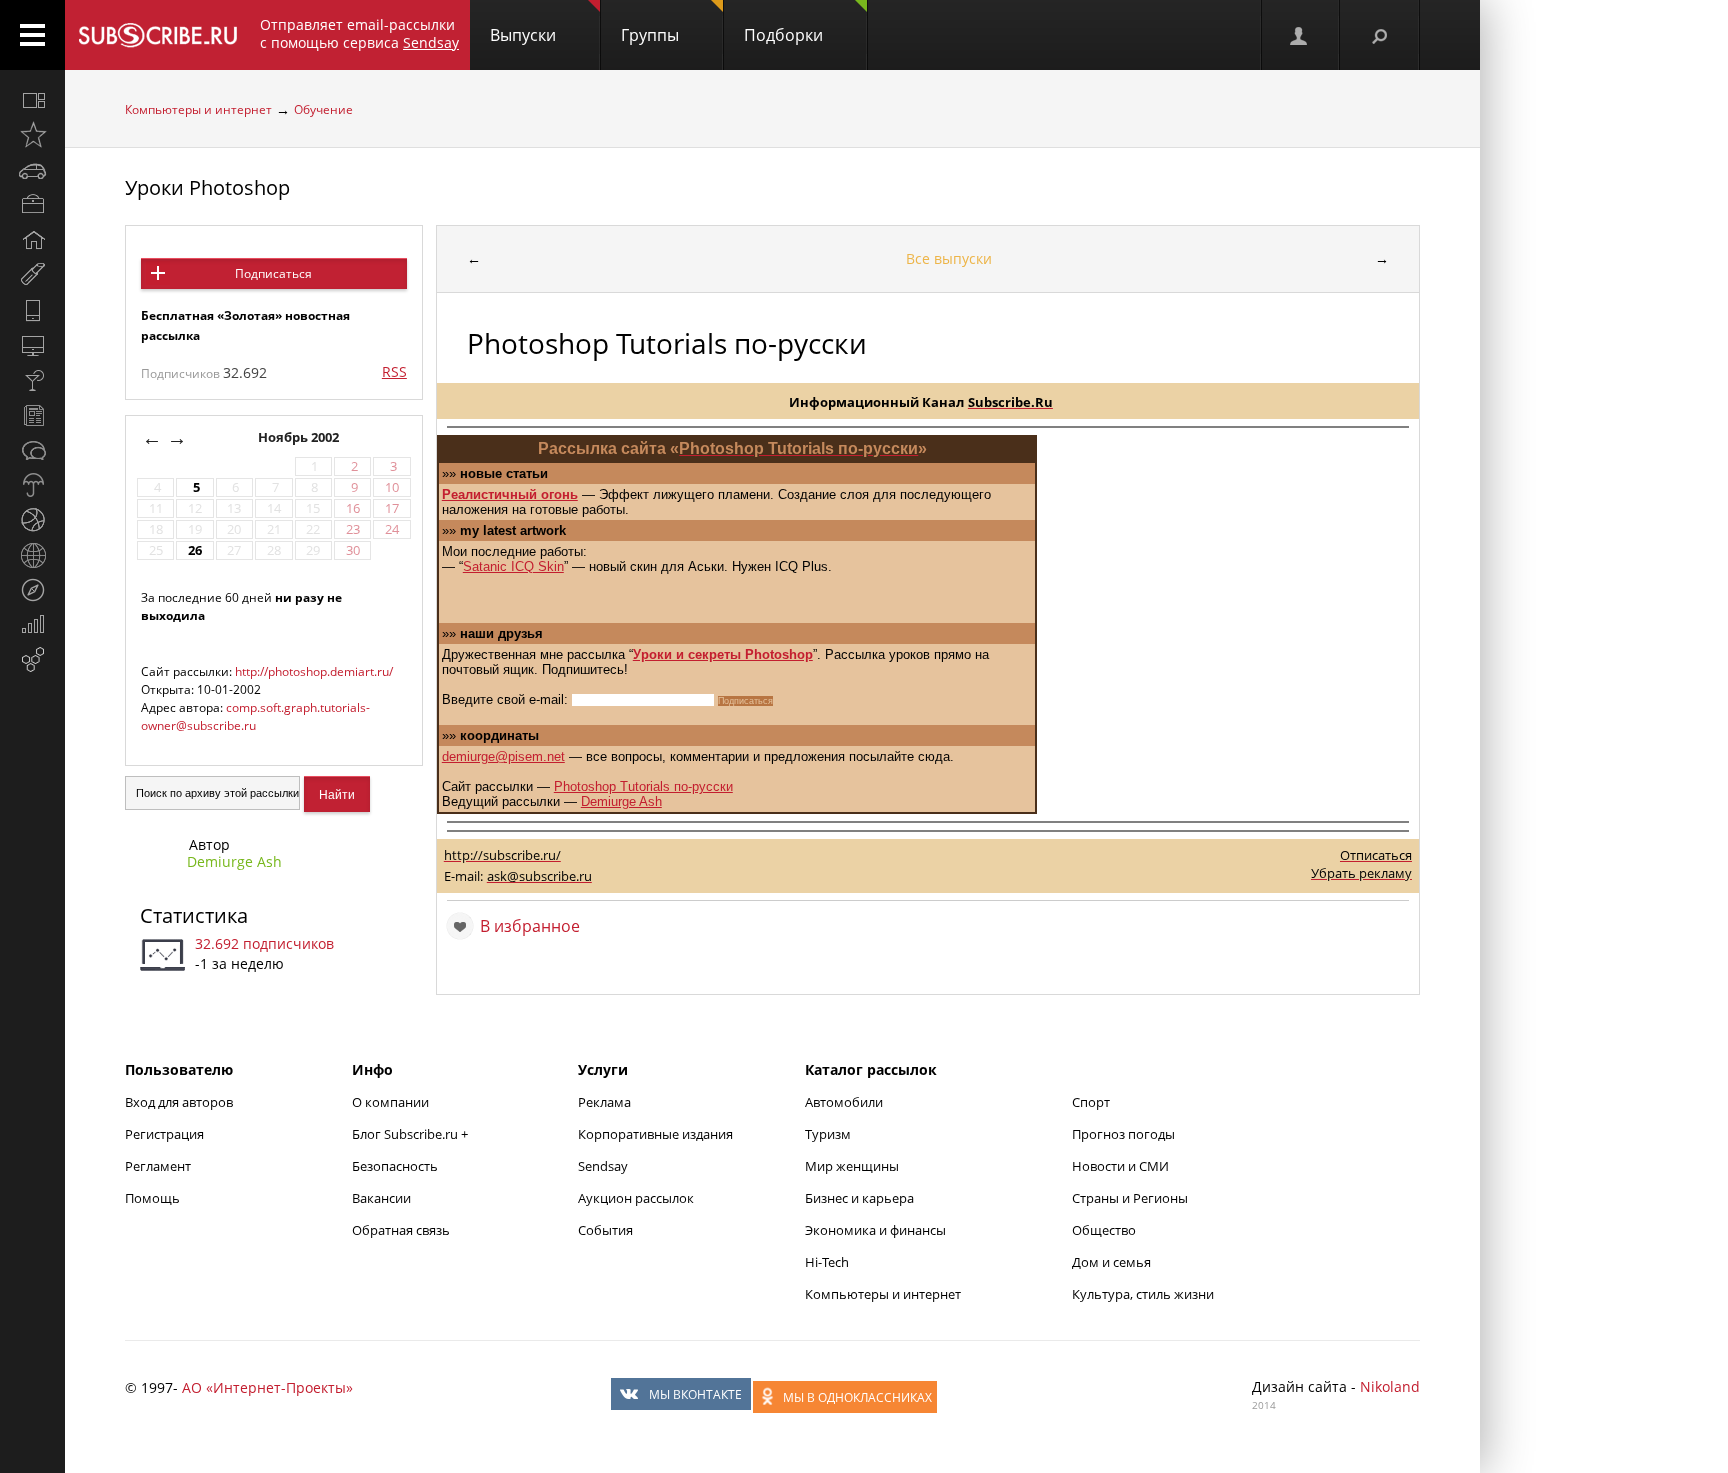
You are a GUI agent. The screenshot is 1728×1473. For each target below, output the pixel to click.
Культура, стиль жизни (1143, 1294)
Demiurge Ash (234, 861)
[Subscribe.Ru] (157, 35)
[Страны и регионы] (32, 555)
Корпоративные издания (655, 1134)
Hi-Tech (827, 1262)
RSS (394, 371)
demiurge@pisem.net (503, 756)
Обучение (323, 109)
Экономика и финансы (875, 1230)
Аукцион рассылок (636, 1198)
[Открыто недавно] (32, 135)
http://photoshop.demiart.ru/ (314, 671)
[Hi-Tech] (32, 310)
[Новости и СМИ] (32, 415)
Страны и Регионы (1130, 1198)
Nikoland (1390, 1386)
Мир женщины (852, 1166)
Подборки (783, 35)
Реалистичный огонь (510, 494)
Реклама (604, 1102)
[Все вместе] (32, 100)
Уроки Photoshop (207, 187)
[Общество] (32, 450)
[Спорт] (32, 520)
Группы (650, 35)
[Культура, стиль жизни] (32, 380)
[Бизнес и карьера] (32, 205)
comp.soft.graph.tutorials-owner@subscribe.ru (255, 716)
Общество (1104, 1230)
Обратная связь (401, 1230)
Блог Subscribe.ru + (411, 1134)
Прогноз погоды (1123, 1134)
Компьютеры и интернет (198, 109)
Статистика (194, 915)
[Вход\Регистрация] (1300, 35)
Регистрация (164, 1134)
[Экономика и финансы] (32, 625)
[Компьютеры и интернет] (32, 345)
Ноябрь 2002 (300, 437)
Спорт (1091, 1102)
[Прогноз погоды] (32, 485)
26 (195, 550)
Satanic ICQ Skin (513, 566)
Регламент (158, 1166)
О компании (390, 1102)
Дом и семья (1111, 1262)
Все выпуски (949, 258)
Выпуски (523, 35)
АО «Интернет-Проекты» (267, 1387)
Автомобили (844, 1102)
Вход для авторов (179, 1102)
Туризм (828, 1134)
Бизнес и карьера (859, 1198)
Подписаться (273, 273)
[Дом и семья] (32, 240)
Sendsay (603, 1166)
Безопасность (395, 1166)
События (605, 1230)
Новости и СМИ (1120, 1166)
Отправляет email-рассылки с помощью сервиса (359, 33)
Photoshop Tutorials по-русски (643, 786)
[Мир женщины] (32, 275)
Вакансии (381, 1198)
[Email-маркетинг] (32, 660)
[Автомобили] (32, 170)
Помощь (152, 1198)
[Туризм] (32, 590)
